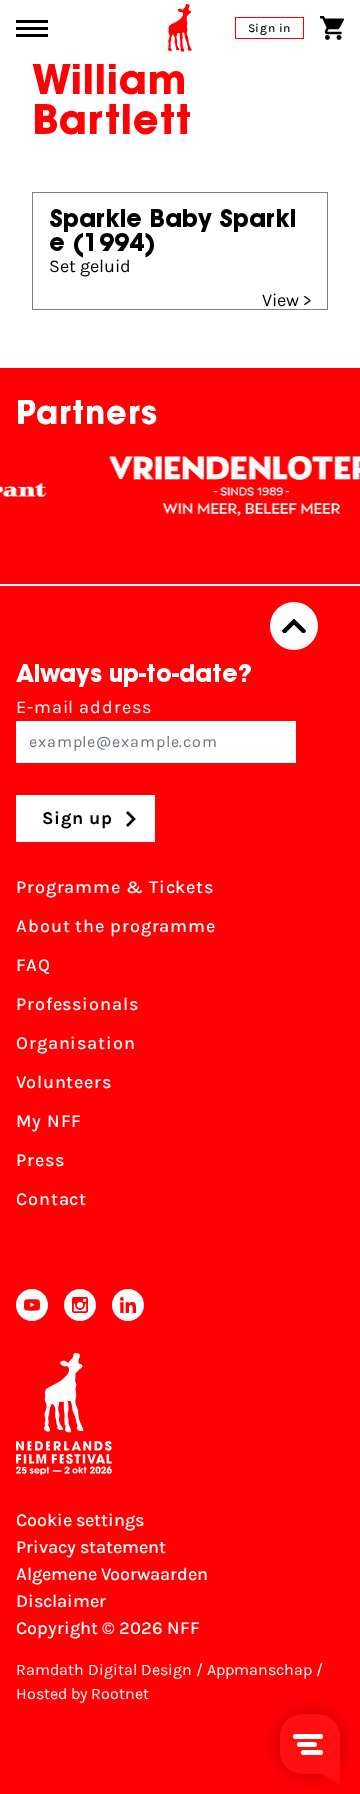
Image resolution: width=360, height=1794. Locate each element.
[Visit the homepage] (180, 28)
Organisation (76, 1043)
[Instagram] (80, 1305)
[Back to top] (294, 626)
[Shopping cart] (332, 28)
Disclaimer (61, 1601)
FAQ (33, 965)
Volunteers (64, 1082)
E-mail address (84, 707)
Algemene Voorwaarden (112, 1574)
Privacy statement (91, 1547)
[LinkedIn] (128, 1305)
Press (40, 1160)
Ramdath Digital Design (104, 1669)
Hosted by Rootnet (82, 1693)
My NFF (49, 1121)
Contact (51, 1199)
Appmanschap (259, 1669)
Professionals (77, 1004)
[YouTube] (32, 1305)
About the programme (116, 926)
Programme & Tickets (115, 887)
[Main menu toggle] (32, 28)
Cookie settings (80, 1520)
